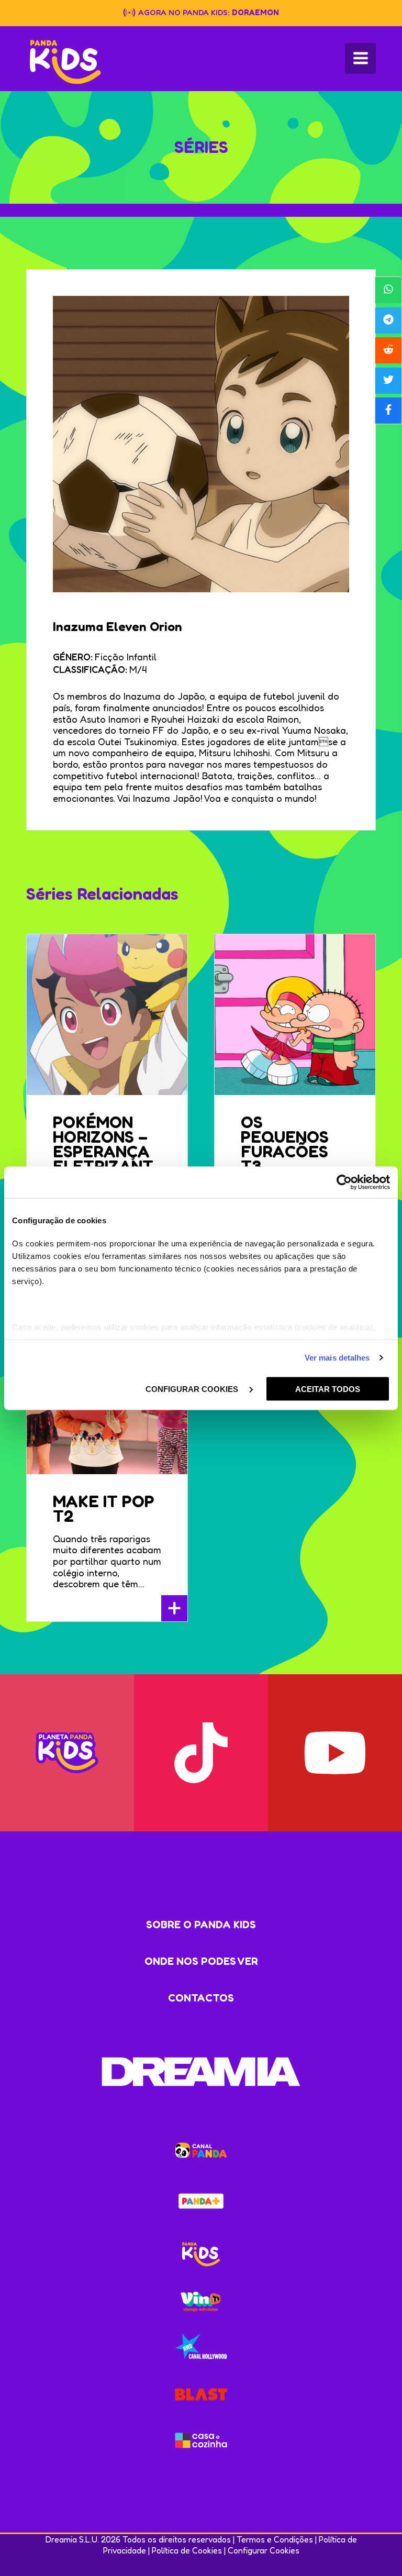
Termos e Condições (275, 2539)
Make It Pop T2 (104, 1508)
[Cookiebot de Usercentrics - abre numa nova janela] (344, 1182)
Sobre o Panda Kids (201, 1925)
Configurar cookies (193, 1389)
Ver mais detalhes (337, 1358)
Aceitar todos (328, 1389)
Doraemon (255, 12)
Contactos (201, 1998)
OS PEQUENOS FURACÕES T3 (285, 1144)
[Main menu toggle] (360, 58)
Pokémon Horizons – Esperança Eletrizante (103, 1151)
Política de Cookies (187, 2550)
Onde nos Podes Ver (201, 1961)
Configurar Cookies (264, 2550)
